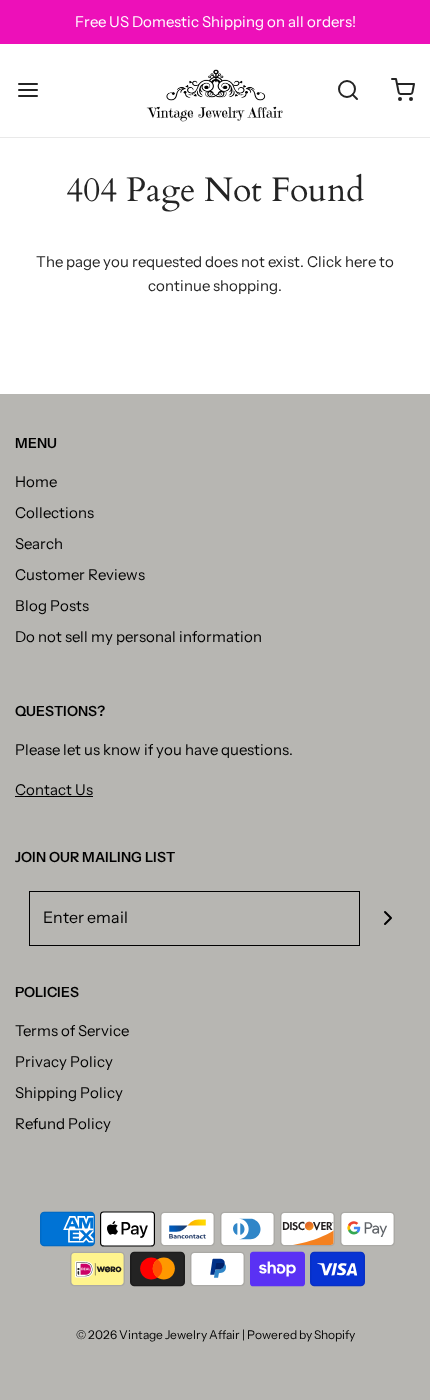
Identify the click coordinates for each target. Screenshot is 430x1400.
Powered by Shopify (301, 1334)
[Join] (387, 918)
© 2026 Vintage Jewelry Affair (158, 1334)
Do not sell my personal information (138, 636)
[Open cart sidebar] (402, 90)
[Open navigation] (27, 90)
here (360, 261)
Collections (54, 512)
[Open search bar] (347, 90)
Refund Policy (63, 1123)
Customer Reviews (80, 574)
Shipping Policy (69, 1092)
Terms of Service (72, 1030)
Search (39, 543)
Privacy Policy (64, 1061)
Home (36, 481)
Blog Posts (52, 605)
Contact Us (54, 789)
